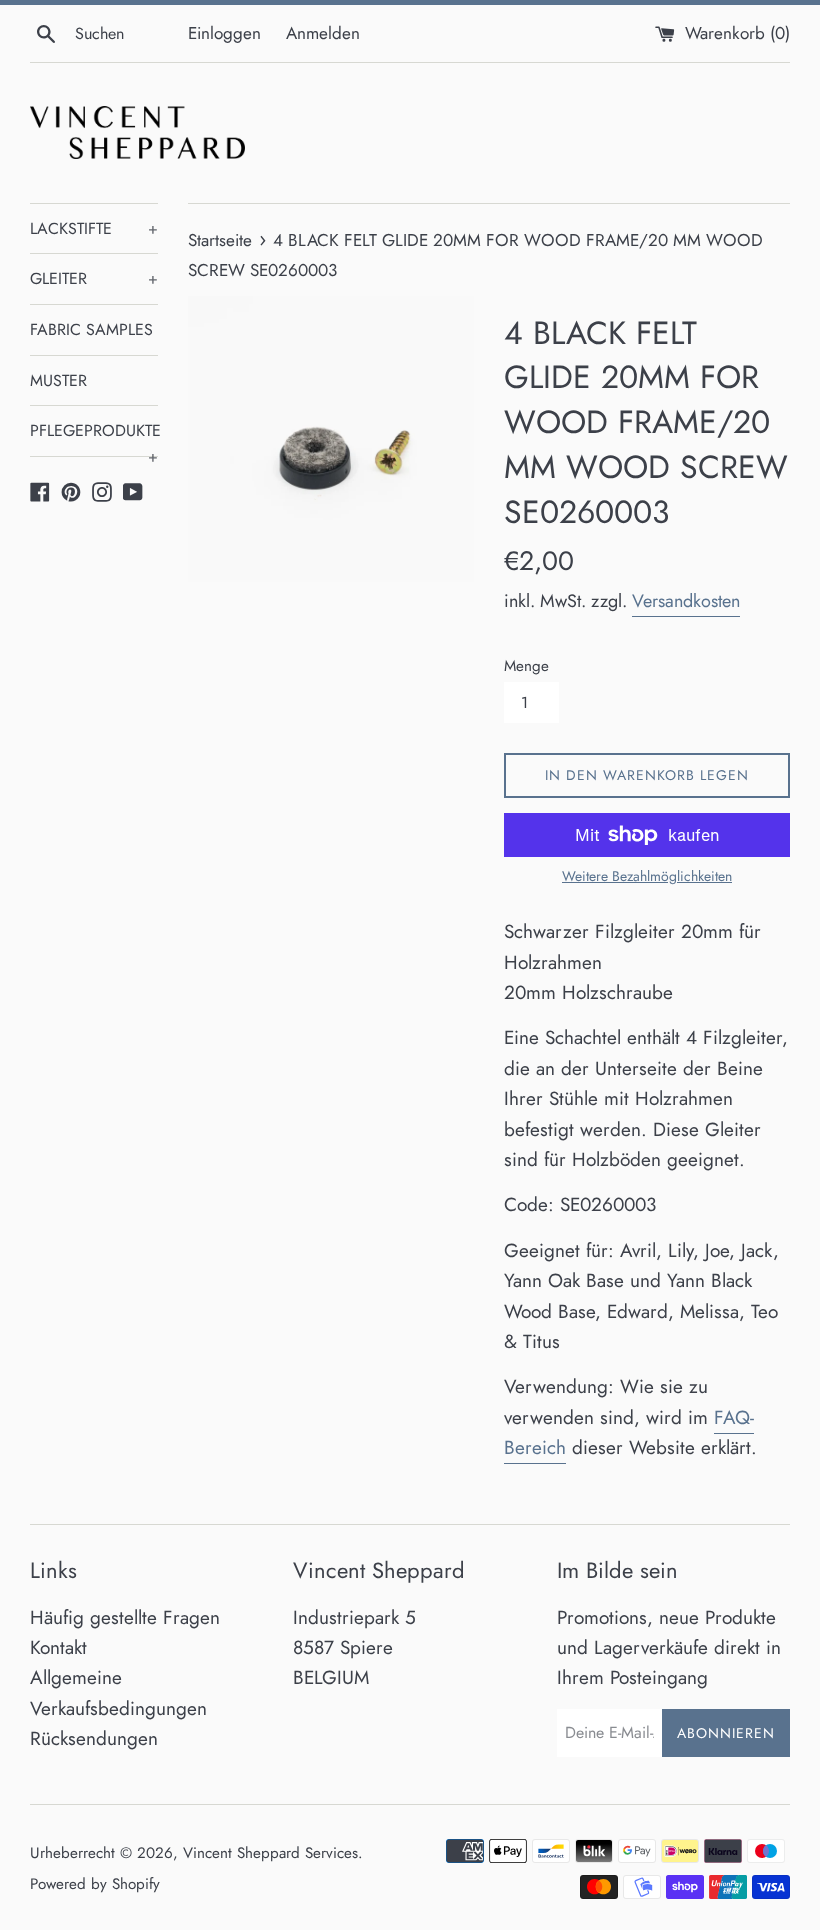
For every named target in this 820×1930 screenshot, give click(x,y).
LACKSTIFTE (94, 228)
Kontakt (58, 1647)
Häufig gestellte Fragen (125, 1617)
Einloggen (224, 33)
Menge (526, 666)
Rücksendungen (94, 1738)
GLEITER (94, 278)
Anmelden (323, 33)
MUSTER (58, 380)
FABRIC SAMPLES (91, 329)
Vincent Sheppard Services (270, 1853)
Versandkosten (686, 601)
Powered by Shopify (95, 1884)
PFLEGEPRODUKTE (94, 437)
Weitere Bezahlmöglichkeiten (647, 876)
